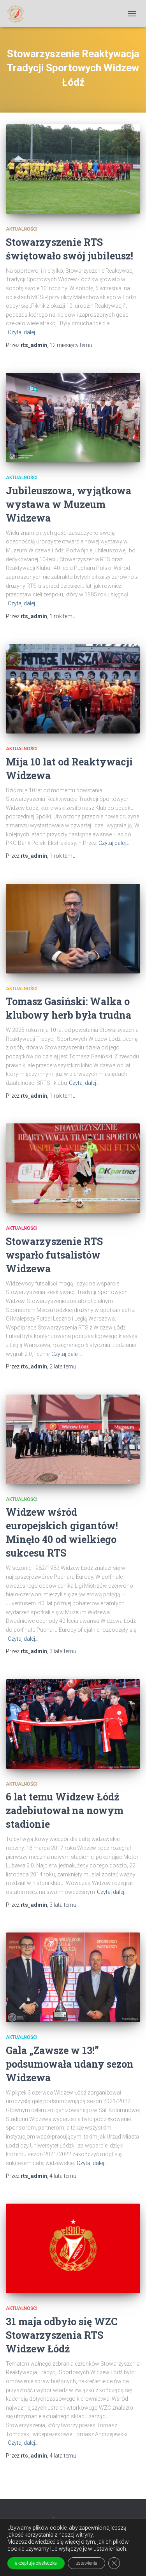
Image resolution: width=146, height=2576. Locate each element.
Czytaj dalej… (23, 332)
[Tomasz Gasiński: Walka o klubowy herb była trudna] (73, 929)
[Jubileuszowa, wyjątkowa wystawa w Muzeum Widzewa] (73, 418)
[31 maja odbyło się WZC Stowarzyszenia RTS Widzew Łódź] (73, 2248)
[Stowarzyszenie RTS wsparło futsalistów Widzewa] (73, 1168)
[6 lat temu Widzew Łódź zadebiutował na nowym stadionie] (73, 1724)
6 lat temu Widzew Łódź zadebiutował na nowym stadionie (65, 1810)
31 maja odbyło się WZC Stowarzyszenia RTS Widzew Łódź (62, 2335)
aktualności (22, 229)
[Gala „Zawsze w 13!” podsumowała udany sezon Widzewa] (73, 1977)
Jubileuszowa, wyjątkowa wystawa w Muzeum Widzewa (69, 504)
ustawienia (86, 2563)
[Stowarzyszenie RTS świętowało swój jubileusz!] (73, 169)
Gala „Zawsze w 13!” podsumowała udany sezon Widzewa (70, 2064)
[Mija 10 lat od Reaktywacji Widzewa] (73, 689)
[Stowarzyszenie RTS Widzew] (18, 14)
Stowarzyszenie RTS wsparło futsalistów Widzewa (54, 1255)
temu (71, 345)
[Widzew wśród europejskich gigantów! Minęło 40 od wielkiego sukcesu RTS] (73, 1439)
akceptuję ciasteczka (36, 2563)
